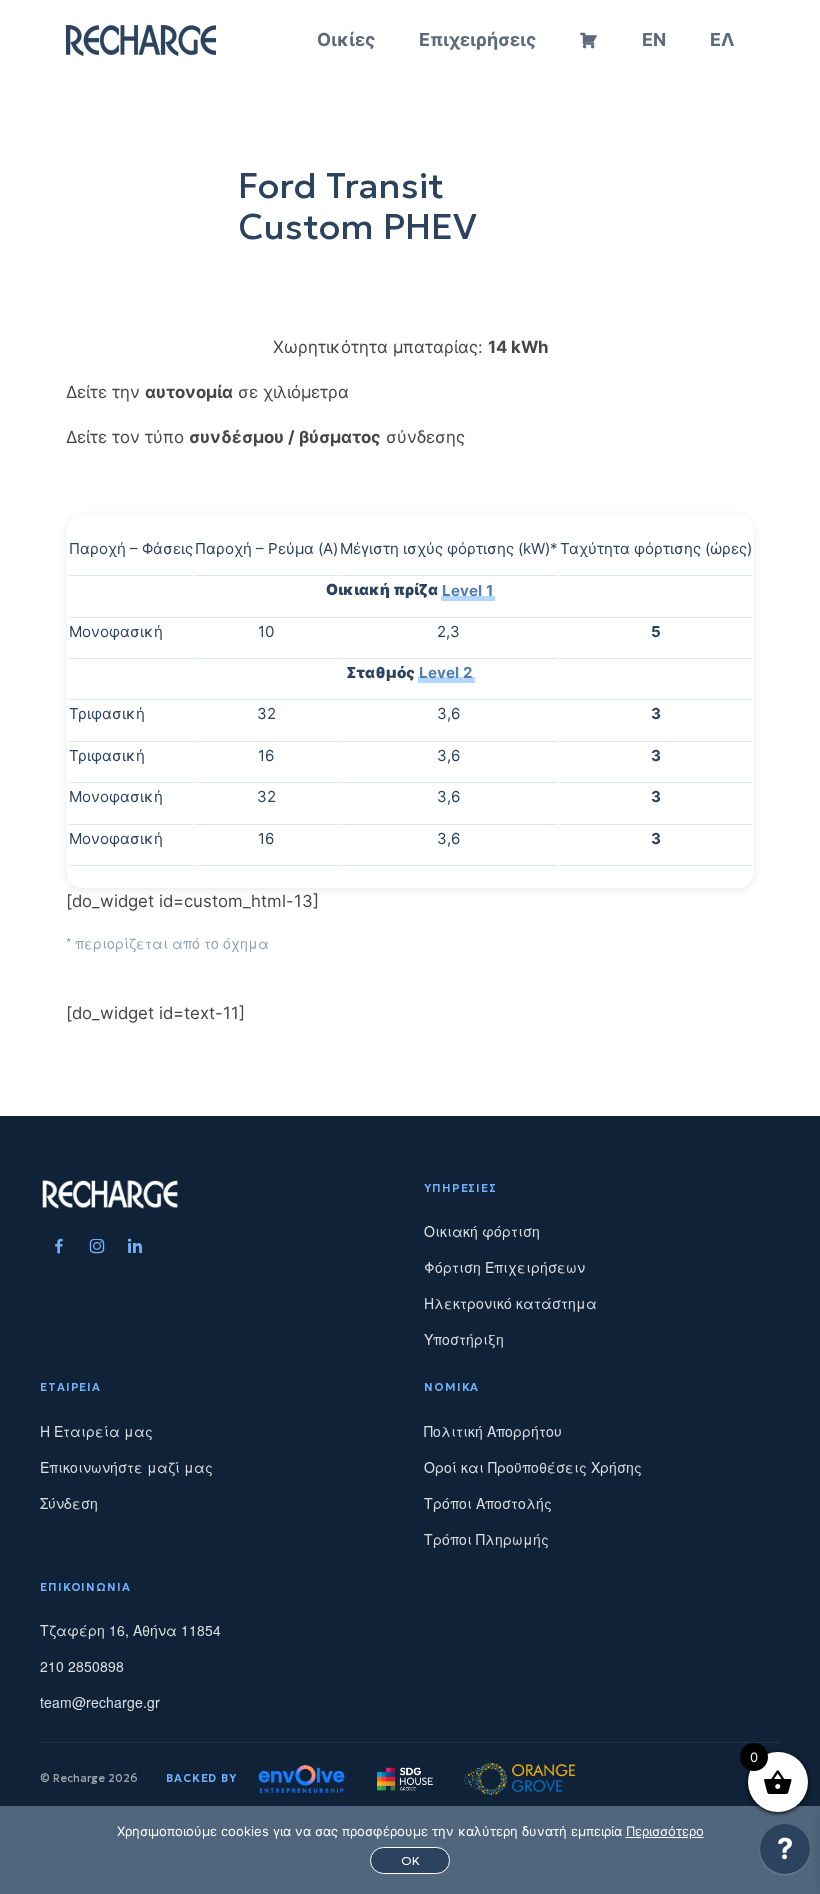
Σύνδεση (69, 1503)
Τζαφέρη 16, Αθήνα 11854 (130, 1630)
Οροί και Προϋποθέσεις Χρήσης (533, 1467)
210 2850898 (82, 1666)
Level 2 (446, 672)
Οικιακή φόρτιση (482, 1231)
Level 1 (467, 589)
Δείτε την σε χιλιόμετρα (207, 392)
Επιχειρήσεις (477, 39)
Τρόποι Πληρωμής (486, 1539)
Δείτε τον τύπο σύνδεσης (265, 437)
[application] (785, 1854)
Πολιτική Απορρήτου (493, 1431)
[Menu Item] (59, 1246)
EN (654, 39)
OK (410, 1860)
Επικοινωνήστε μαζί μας (126, 1467)
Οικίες (346, 39)
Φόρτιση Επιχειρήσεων (504, 1267)
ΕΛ (722, 39)
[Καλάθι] (589, 40)
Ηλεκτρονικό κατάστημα (510, 1303)
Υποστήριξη (464, 1339)
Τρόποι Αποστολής (488, 1503)
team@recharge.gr (100, 1702)
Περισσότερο (665, 1831)
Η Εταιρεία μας (96, 1431)
